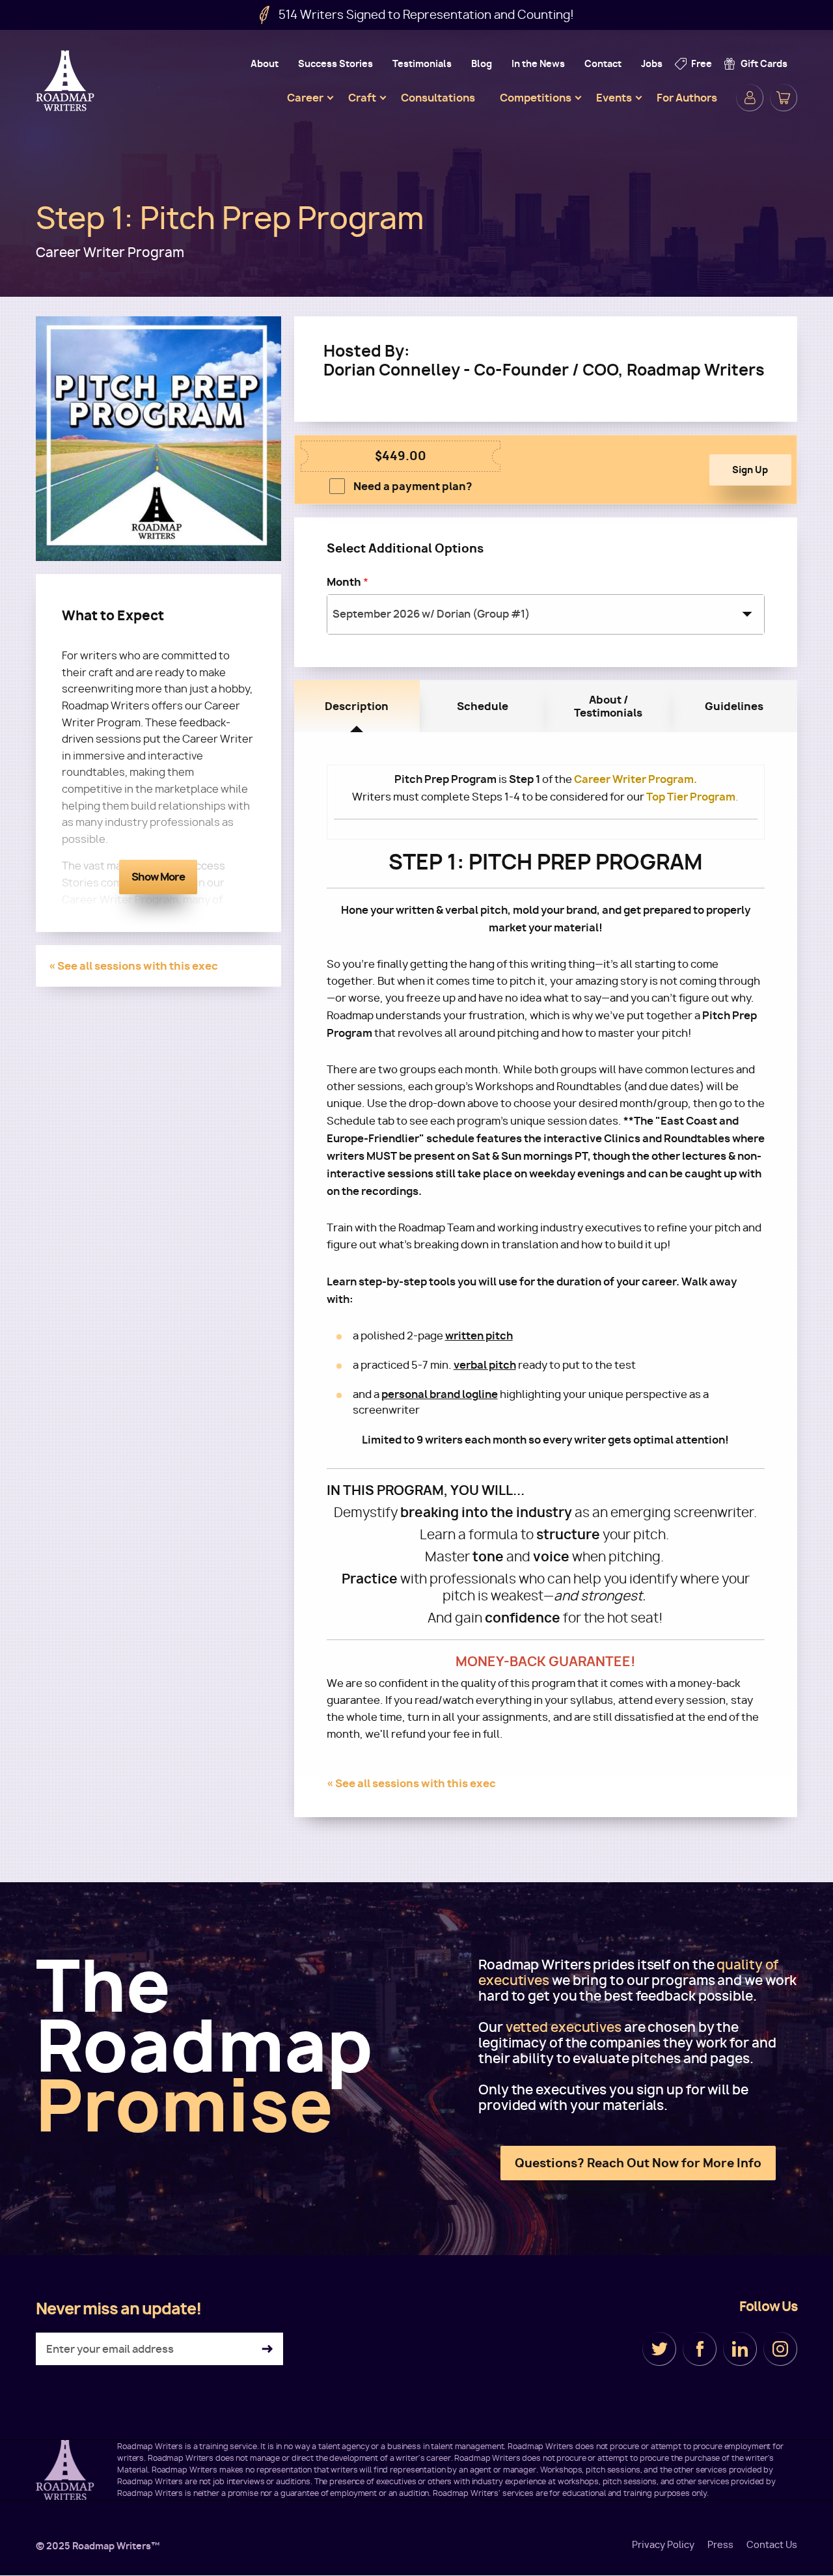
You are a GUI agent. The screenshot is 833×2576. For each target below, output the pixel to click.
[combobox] (546, 614)
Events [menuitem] (614, 98)
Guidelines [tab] (734, 706)
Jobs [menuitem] (652, 63)
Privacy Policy (663, 2545)
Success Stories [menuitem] (335, 63)
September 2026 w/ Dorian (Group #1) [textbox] (431, 614)
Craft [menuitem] (362, 98)
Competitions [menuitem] (536, 98)
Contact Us (772, 2545)
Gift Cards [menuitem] (764, 63)
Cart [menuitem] (784, 98)
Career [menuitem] (305, 98)
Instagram (780, 2349)
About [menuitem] (265, 63)
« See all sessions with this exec (133, 966)
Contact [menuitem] (603, 63)
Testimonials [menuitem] (422, 63)
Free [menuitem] (702, 63)
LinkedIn (740, 2349)
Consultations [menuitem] (438, 98)
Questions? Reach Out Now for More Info (638, 2163)
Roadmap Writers (66, 81)
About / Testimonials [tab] (608, 706)
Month (344, 582)
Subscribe (267, 2349)
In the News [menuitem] (538, 63)
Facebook (700, 2349)
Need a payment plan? (413, 486)
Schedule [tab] (483, 706)
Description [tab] (357, 706)
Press (720, 2545)
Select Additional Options (405, 548)
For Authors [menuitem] (687, 98)
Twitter (659, 2349)
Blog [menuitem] (482, 63)
